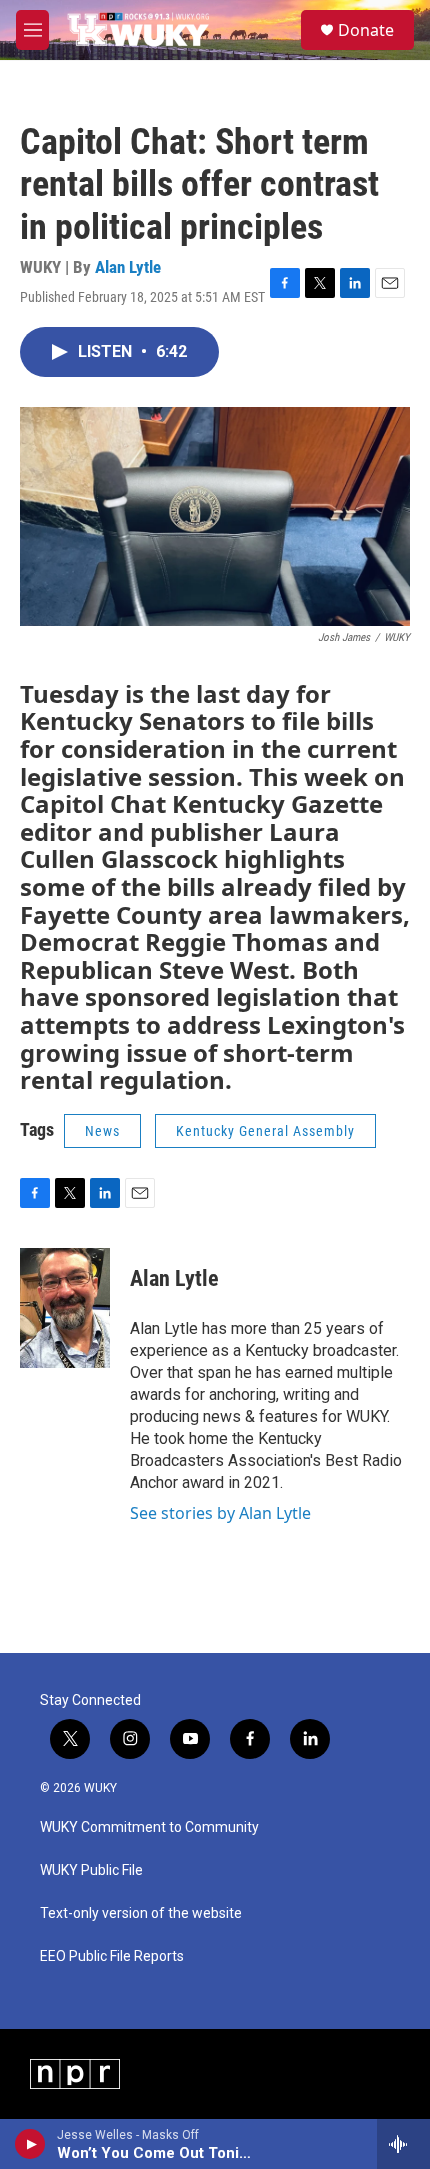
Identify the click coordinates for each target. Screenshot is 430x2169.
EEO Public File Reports (112, 1956)
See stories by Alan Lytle (220, 1513)
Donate (366, 30)
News (102, 1131)
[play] (30, 2144)
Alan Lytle (128, 267)
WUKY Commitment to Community (149, 1827)
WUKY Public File (91, 1870)
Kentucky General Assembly (265, 1131)
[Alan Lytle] (65, 1308)
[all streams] (403, 2144)
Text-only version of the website (141, 1913)
